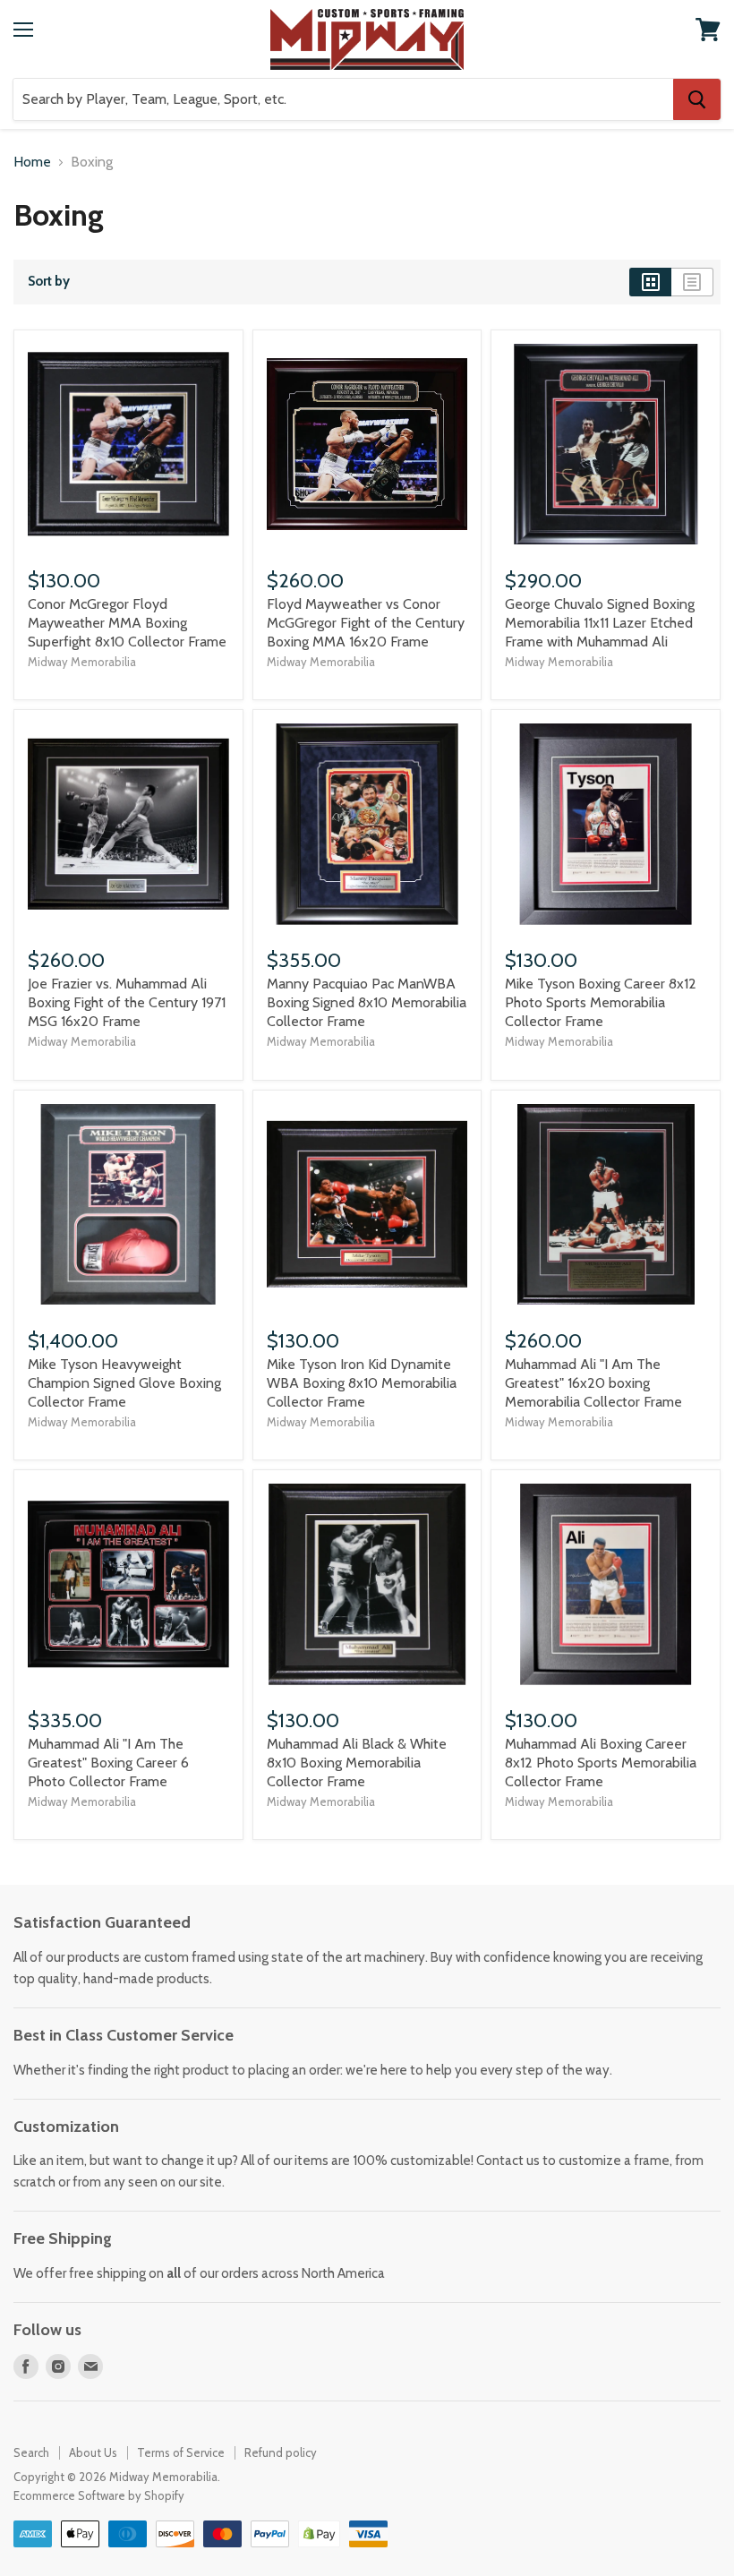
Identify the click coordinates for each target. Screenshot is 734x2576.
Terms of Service (181, 2452)
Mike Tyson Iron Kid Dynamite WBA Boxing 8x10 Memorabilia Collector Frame (362, 1383)
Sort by (49, 282)
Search (31, 2452)
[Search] (697, 99)
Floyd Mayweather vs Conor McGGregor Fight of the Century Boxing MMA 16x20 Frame (366, 623)
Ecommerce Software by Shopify (99, 2495)
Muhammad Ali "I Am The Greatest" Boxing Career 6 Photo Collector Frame (108, 1763)
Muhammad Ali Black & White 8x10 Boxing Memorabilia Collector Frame (357, 1763)
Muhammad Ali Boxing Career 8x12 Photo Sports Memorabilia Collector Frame (601, 1763)
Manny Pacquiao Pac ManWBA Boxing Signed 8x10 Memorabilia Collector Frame (367, 1002)
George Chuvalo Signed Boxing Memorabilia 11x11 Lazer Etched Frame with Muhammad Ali (600, 623)
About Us (93, 2452)
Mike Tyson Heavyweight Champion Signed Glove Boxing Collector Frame (124, 1383)
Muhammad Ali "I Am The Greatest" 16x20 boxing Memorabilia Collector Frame (593, 1383)
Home (32, 162)
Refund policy (281, 2452)
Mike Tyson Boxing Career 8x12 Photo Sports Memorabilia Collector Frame (601, 1002)
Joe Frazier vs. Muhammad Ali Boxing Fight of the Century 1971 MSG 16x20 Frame (127, 1002)
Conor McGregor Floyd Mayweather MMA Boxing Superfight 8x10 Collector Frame (127, 623)
